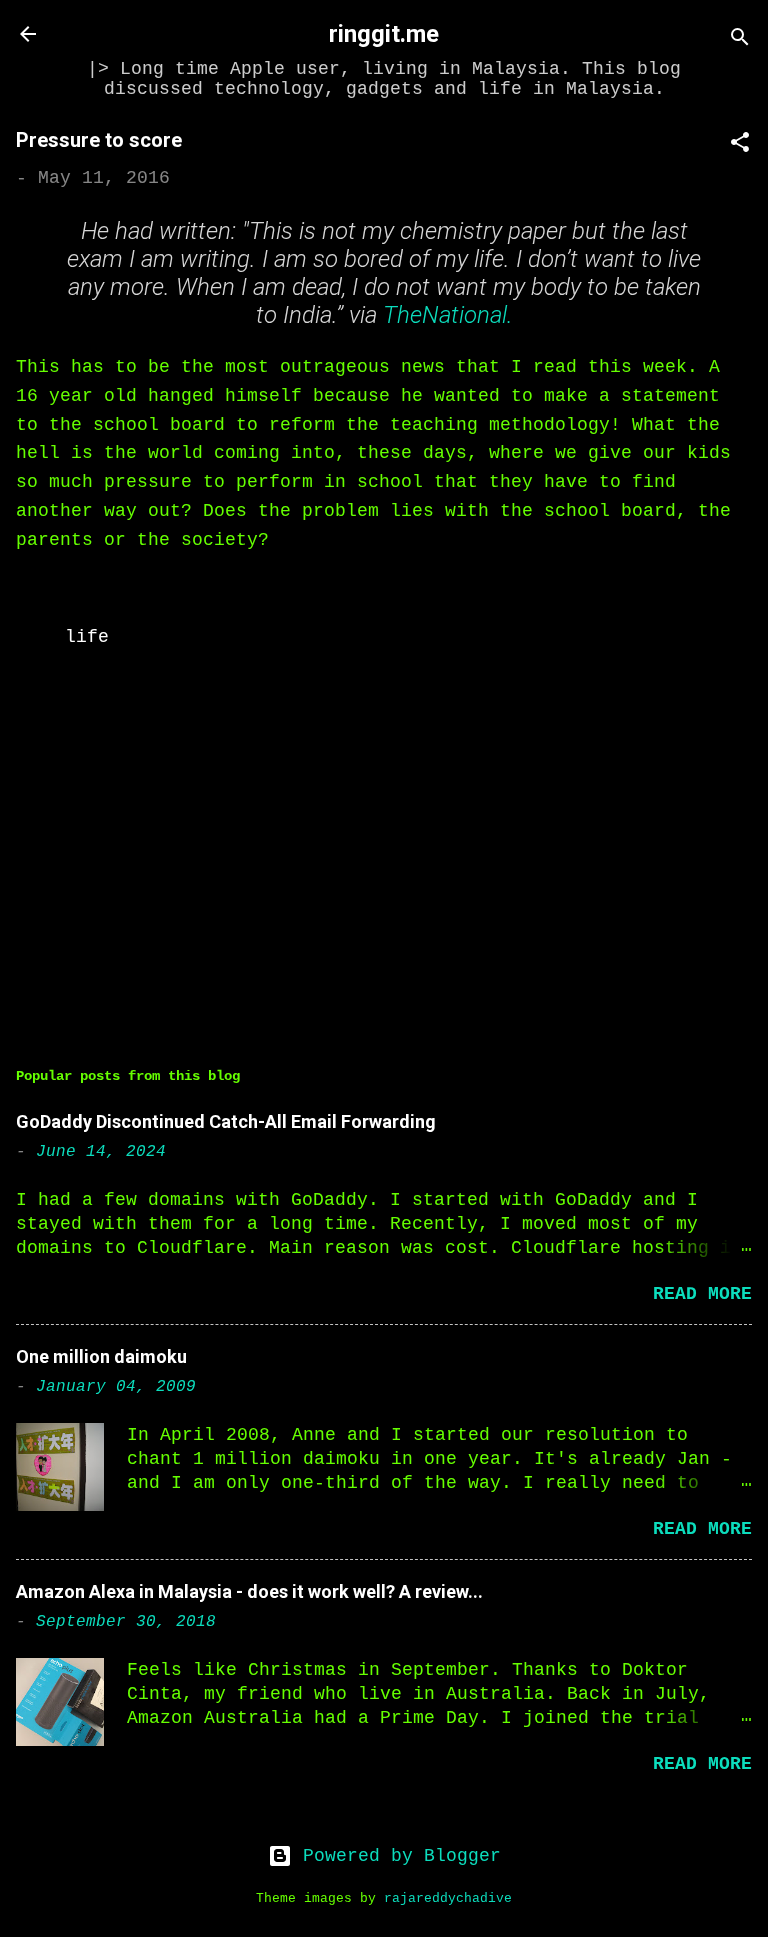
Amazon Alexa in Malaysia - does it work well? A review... (249, 1591)
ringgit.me (384, 34)
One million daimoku (101, 1356)
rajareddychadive (448, 1899)
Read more (702, 1294)
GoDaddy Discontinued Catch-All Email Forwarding (226, 1121)
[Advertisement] (384, 858)
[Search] (740, 40)
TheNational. (448, 315)
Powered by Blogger (396, 1856)
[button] (740, 145)
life (87, 637)
